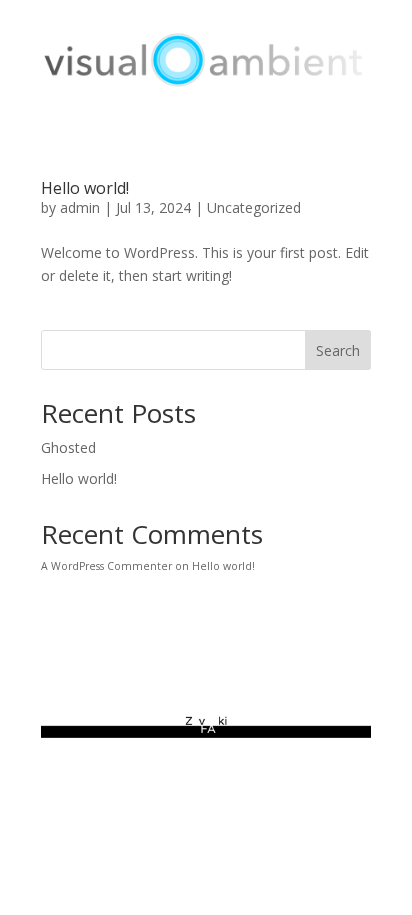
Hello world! (85, 188)
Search (338, 350)
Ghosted (68, 447)
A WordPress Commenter (106, 566)
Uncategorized (254, 207)
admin (80, 207)
